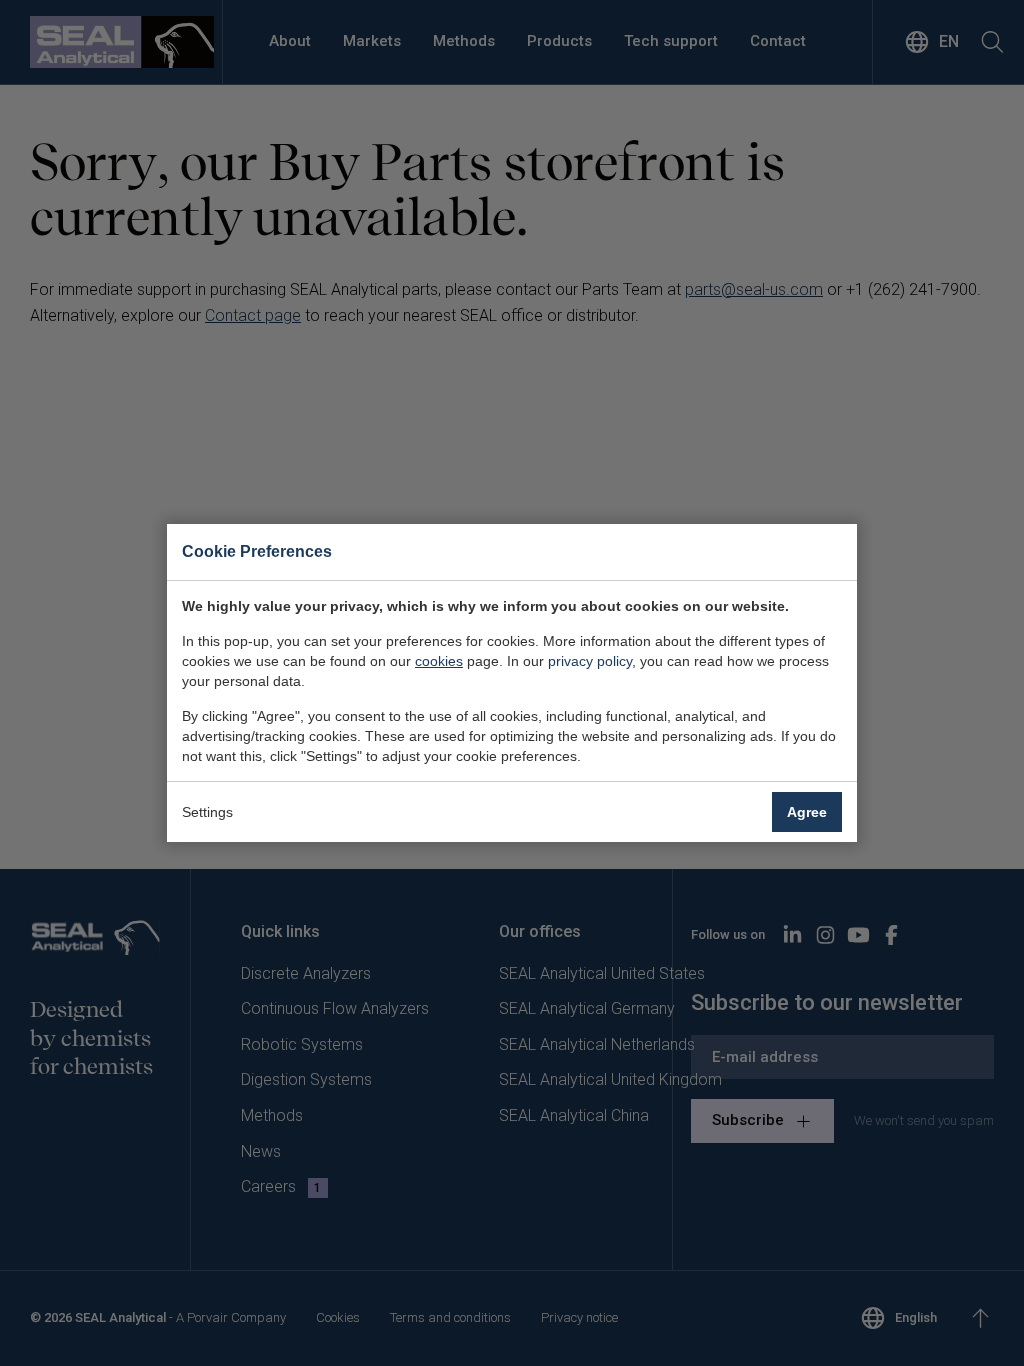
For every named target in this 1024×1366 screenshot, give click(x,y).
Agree (807, 812)
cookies (439, 661)
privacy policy (590, 661)
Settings (207, 812)
